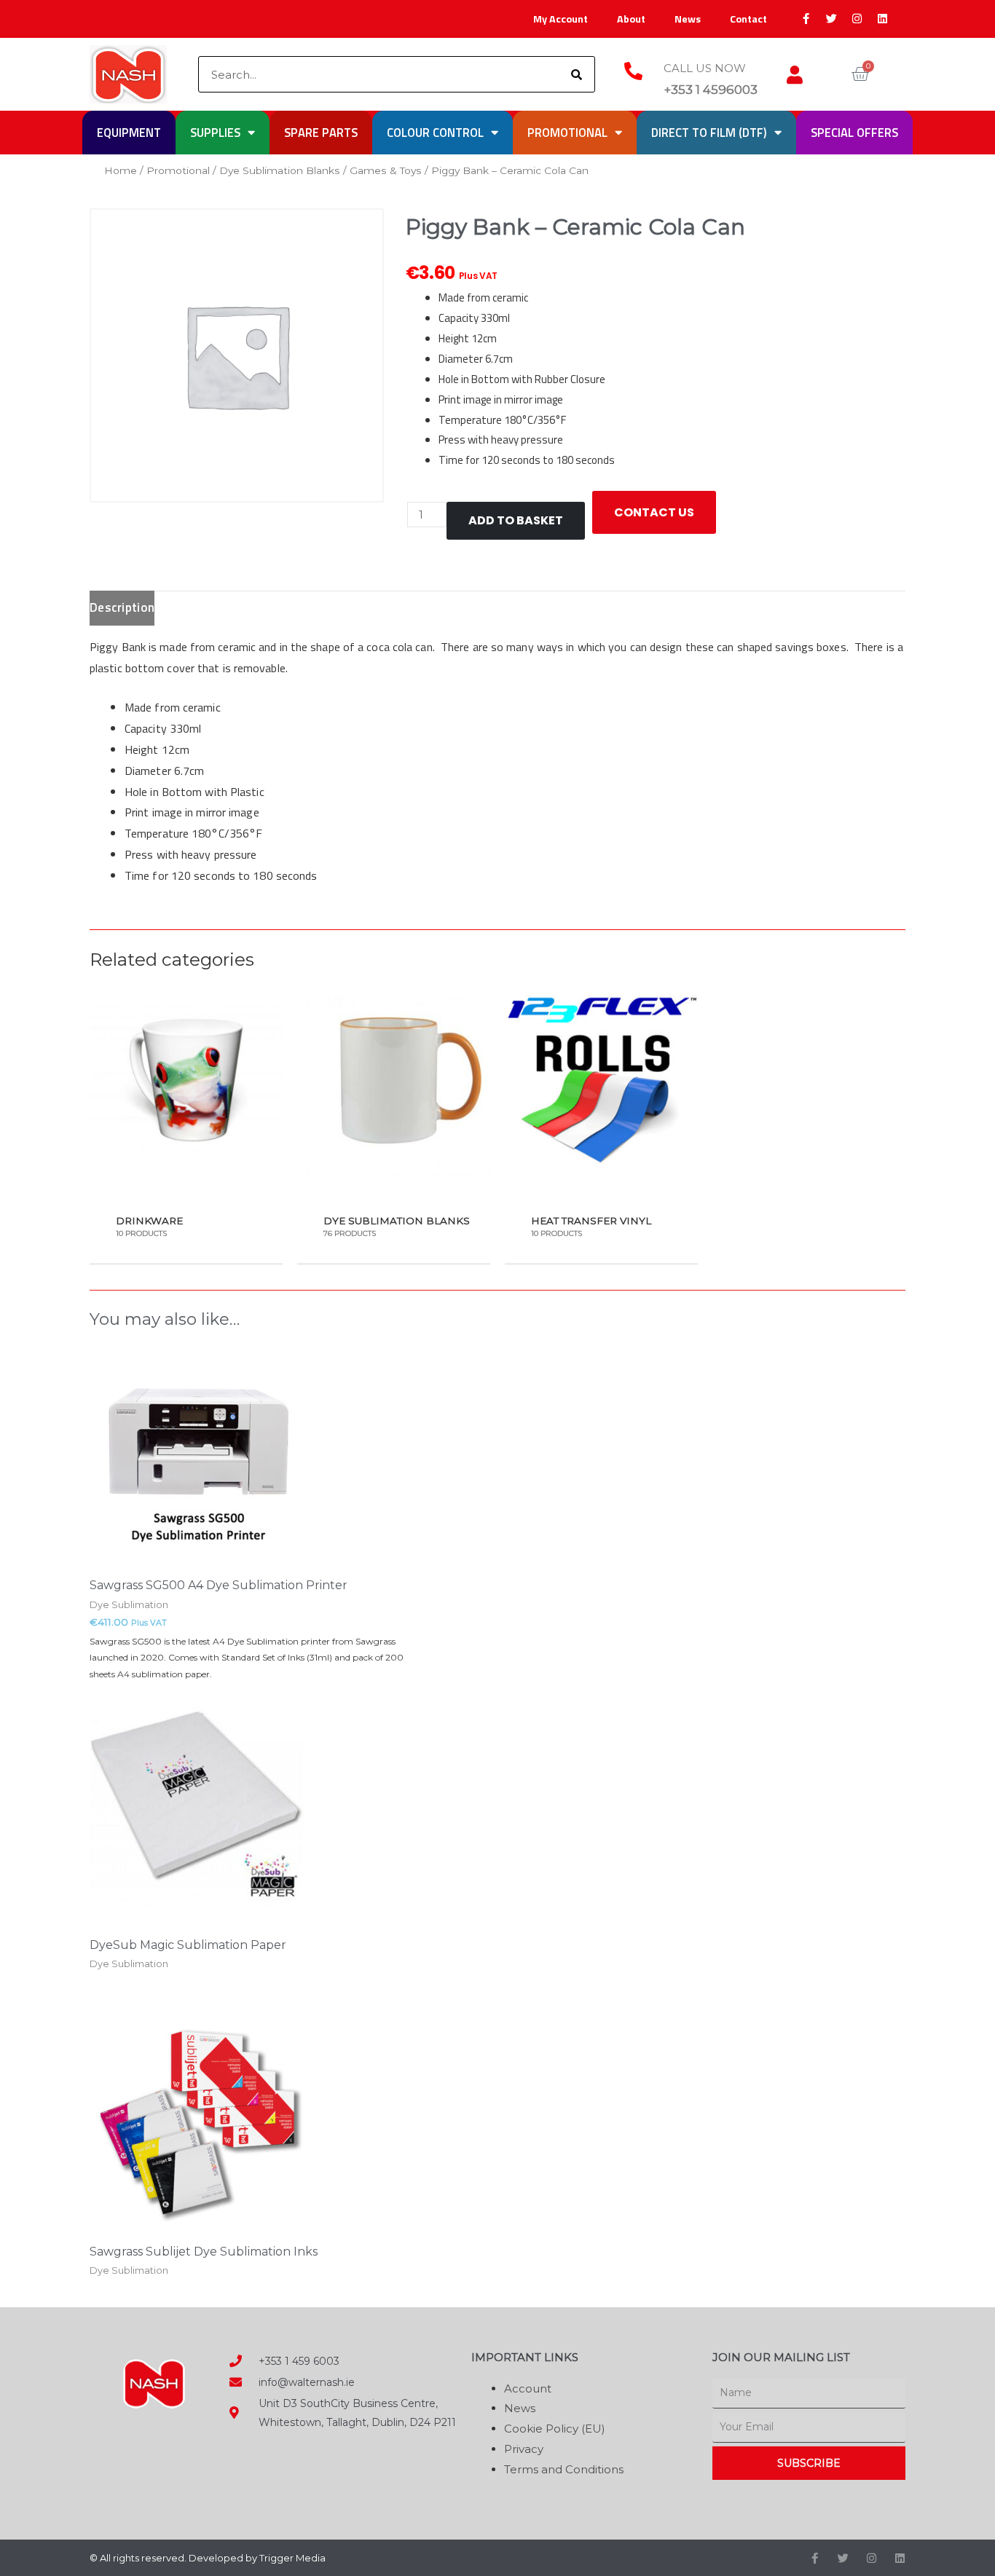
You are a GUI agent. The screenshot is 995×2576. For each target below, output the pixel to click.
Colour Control (435, 132)
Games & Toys (386, 170)
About (631, 19)
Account (528, 2388)
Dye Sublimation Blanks (280, 170)
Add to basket (516, 520)
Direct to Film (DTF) (709, 132)
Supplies (215, 132)
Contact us (654, 512)
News (688, 19)
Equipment (129, 132)
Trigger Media (292, 2558)
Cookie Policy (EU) (555, 2429)
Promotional (567, 132)
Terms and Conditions (564, 2469)
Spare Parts (321, 132)
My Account (561, 19)
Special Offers (854, 132)
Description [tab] (122, 607)
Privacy (524, 2449)
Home (121, 170)
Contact (748, 19)
